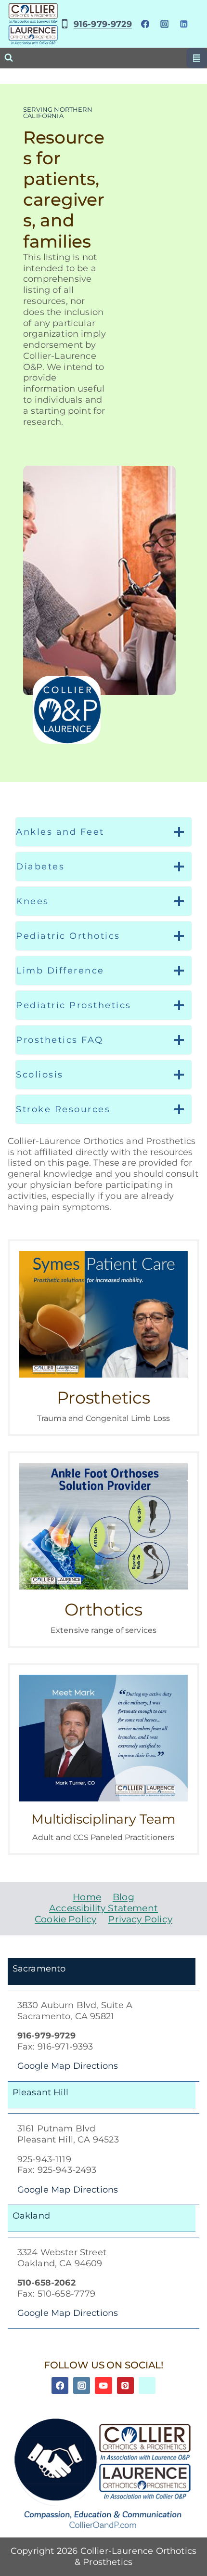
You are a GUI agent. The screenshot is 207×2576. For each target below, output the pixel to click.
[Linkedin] (184, 24)
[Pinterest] (125, 2385)
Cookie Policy (65, 1919)
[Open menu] (197, 58)
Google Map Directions (68, 2066)
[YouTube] (103, 2385)
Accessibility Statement (103, 1908)
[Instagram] (164, 24)
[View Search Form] (9, 58)
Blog (123, 1897)
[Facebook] (145, 24)
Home (87, 1897)
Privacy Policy (140, 1919)
